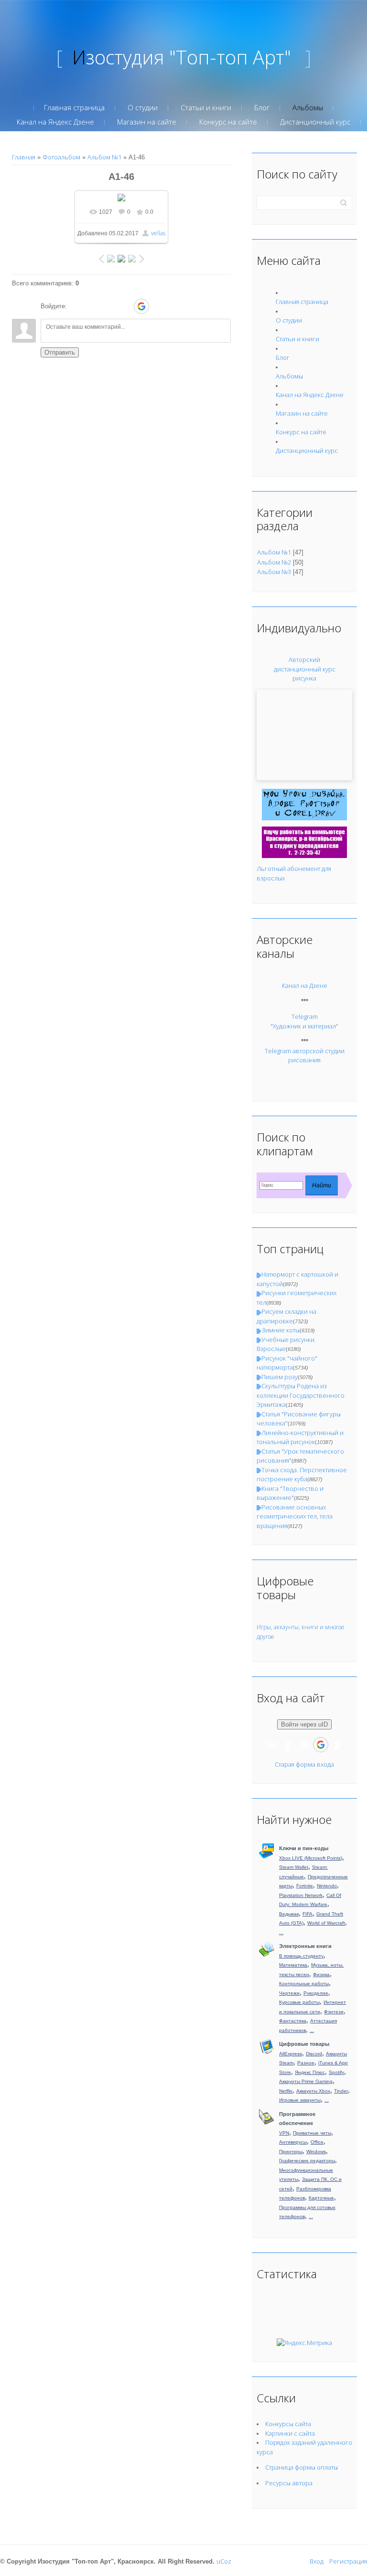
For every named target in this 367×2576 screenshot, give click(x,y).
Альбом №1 (104, 157)
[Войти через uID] (76, 306)
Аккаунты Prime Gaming (306, 2081)
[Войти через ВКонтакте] (92, 306)
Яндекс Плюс (310, 2072)
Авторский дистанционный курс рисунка (305, 669)
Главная (24, 157)
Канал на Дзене (305, 985)
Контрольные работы (304, 1984)
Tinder (341, 2091)
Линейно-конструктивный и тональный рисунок (300, 1437)
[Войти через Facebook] (108, 306)
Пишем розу (280, 1377)
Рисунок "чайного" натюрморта (287, 1363)
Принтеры (291, 2152)
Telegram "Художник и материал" (304, 1021)
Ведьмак (289, 1914)
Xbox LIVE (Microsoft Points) (311, 1858)
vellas (158, 233)
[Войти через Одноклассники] (158, 306)
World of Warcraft (326, 1923)
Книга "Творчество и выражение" (290, 1493)
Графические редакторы (307, 2161)
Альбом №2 (274, 562)
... (281, 1932)
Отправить (60, 352)
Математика (293, 1965)
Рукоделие (316, 1993)
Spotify (336, 2072)
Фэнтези (334, 2012)
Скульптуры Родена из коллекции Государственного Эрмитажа (301, 1395)
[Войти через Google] (141, 306)
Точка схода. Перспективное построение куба (302, 1475)
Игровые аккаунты (300, 2100)
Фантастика (293, 2021)
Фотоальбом (61, 157)
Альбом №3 (274, 572)
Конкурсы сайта (288, 2424)
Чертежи (289, 1993)
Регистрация (348, 2561)
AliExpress (291, 2054)
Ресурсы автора (289, 2483)
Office (317, 2142)
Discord (314, 2054)
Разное (306, 2063)
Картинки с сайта (290, 2433)
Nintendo (327, 1886)
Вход (317, 2561)
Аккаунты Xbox (313, 2091)
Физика (321, 1974)
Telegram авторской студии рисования (305, 1056)
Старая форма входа (304, 1764)
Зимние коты (281, 1330)
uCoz (224, 2561)
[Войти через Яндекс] (125, 306)
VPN (284, 2133)
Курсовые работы (299, 2002)
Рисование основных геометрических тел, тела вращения (295, 1516)
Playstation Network (301, 1895)
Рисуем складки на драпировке (286, 1316)
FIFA (308, 1914)
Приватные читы (312, 2133)
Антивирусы (293, 2142)
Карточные (321, 2198)
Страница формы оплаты (302, 2467)
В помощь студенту (301, 1956)
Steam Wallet (294, 1867)
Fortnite (305, 1886)
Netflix (286, 2091)
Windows (316, 2152)
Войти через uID (304, 1724)
